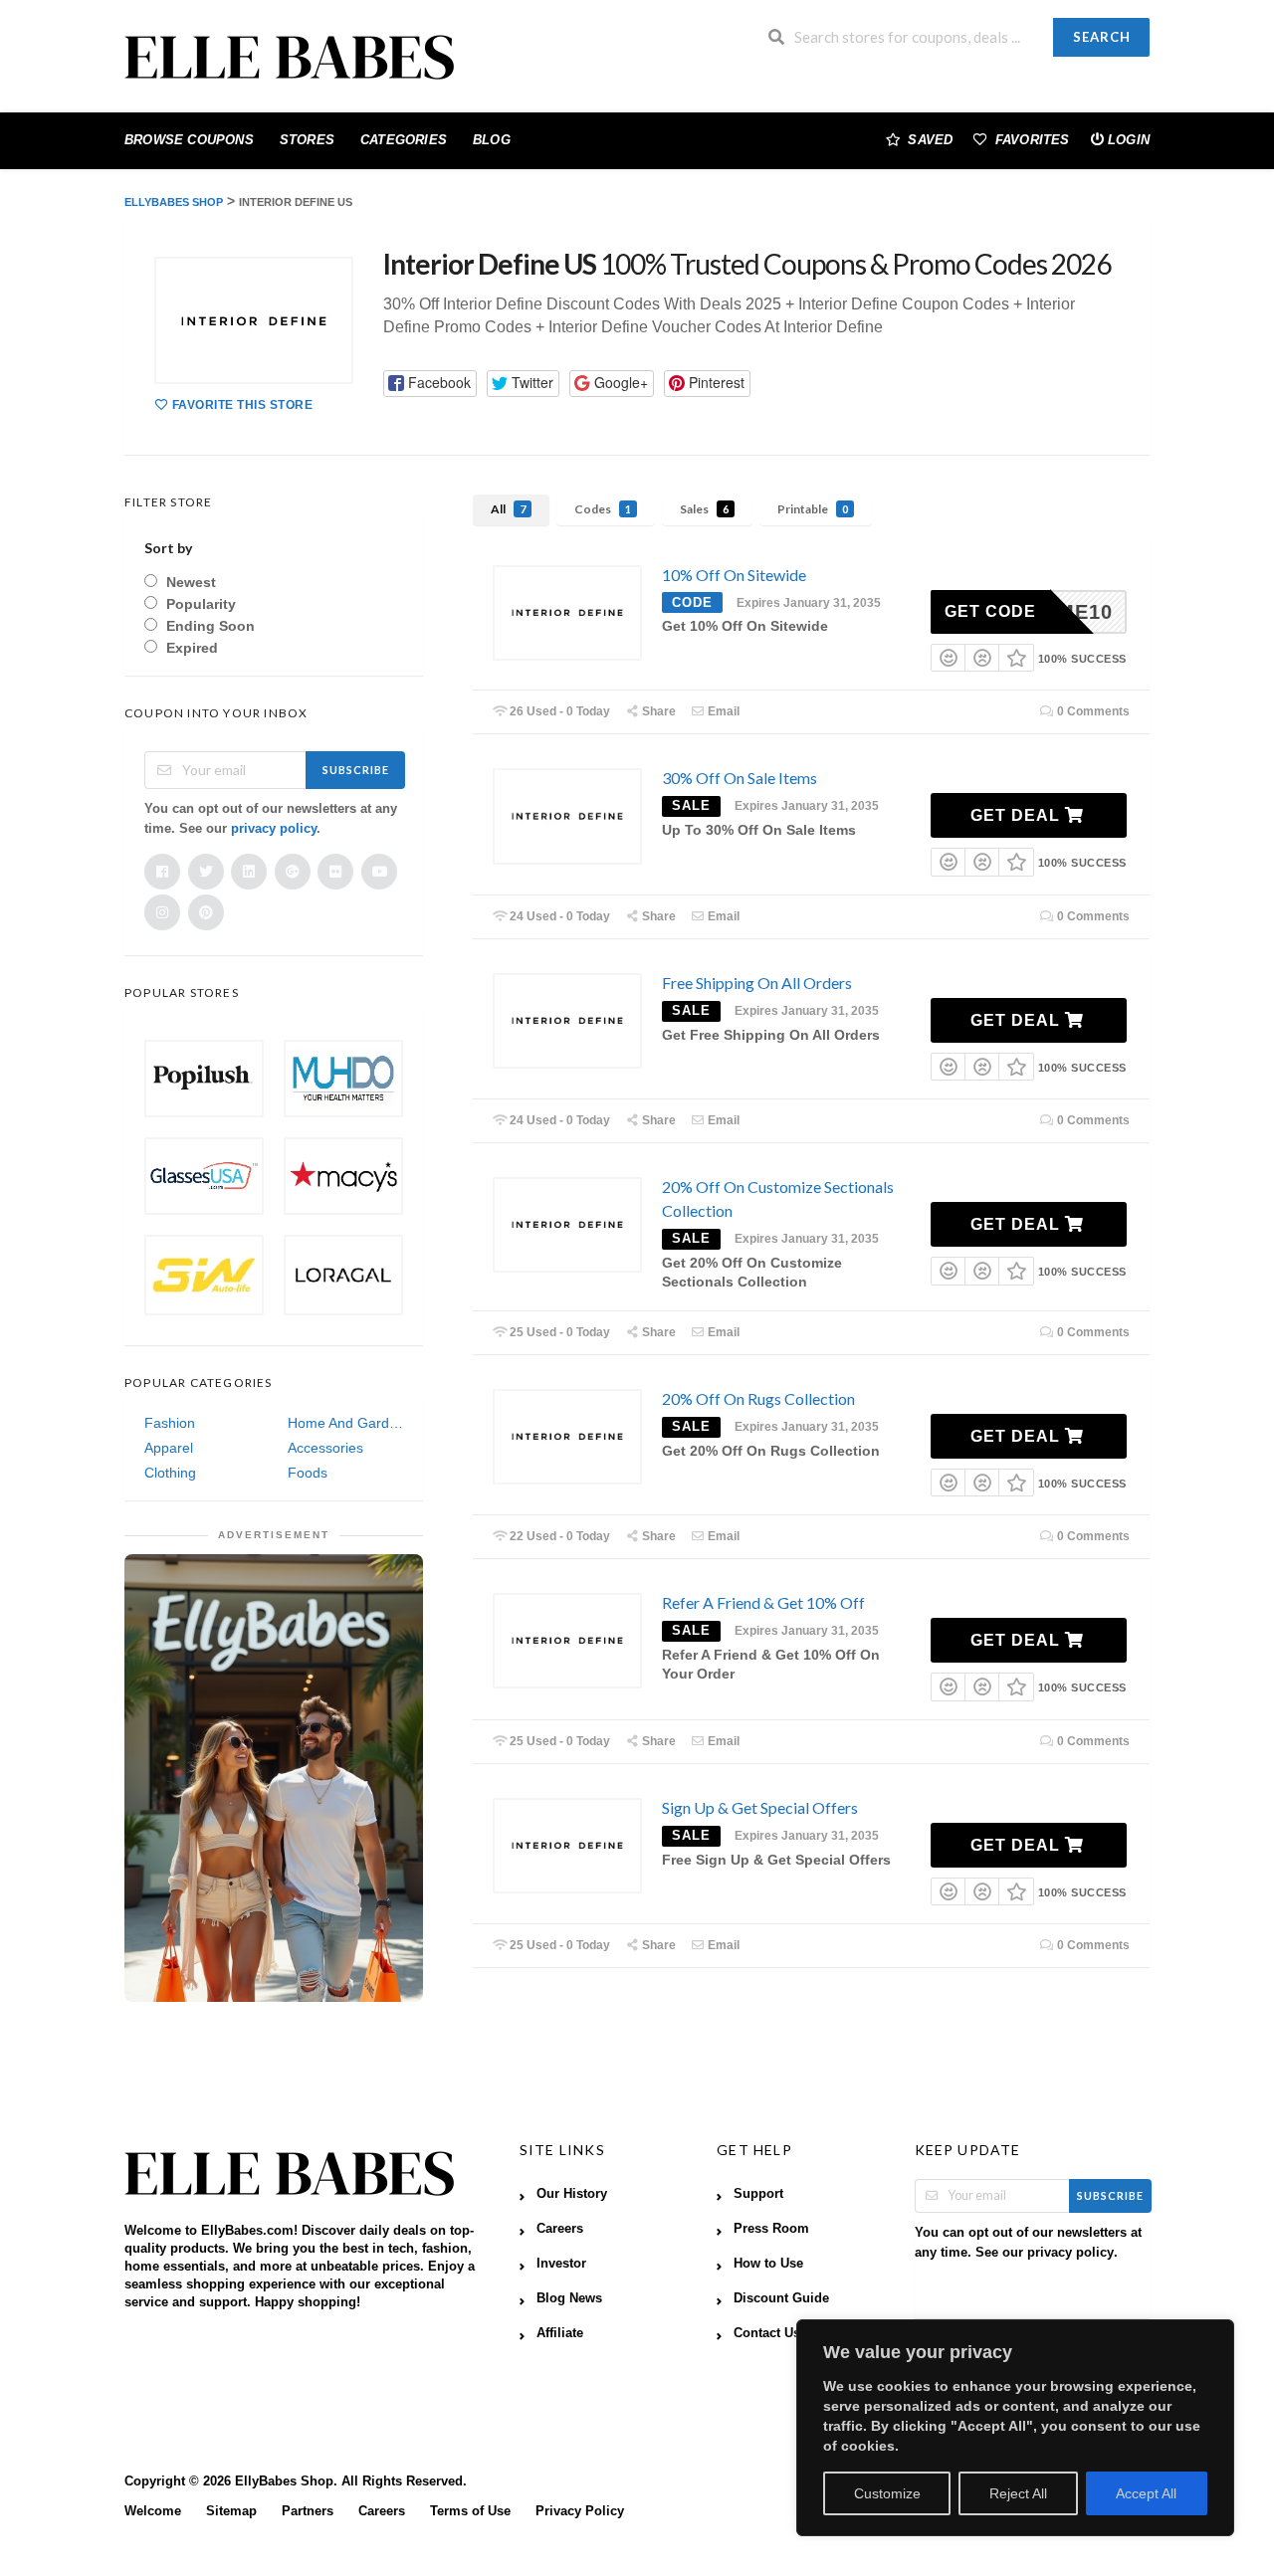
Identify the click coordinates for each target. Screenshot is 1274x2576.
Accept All (1146, 2493)
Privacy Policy (580, 2511)
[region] (1015, 2428)
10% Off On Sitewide (734, 575)
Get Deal (1018, 815)
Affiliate (560, 2333)
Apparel (169, 1448)
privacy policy (274, 828)
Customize (887, 2493)
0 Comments (1092, 711)
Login (1129, 140)
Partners (308, 2511)
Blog (492, 140)
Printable (813, 509)
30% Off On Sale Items (740, 778)
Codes (603, 509)
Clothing (170, 1473)
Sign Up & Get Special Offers (760, 1807)
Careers (560, 2229)
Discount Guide (781, 2298)
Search (1102, 37)
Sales (704, 509)
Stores (307, 140)
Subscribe (356, 770)
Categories (404, 140)
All (508, 509)
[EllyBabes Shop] (290, 59)
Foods (308, 1473)
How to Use (768, 2264)
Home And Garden (345, 1423)
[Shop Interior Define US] (254, 320)
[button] (430, 384)
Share (657, 711)
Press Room (771, 2229)
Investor (561, 2264)
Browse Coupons (189, 140)
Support (758, 2194)
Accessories (325, 1448)
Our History (572, 2194)
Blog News (569, 2298)
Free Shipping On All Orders (757, 983)
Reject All (1018, 2493)
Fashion (170, 1423)
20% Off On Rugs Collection (758, 1398)
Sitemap (231, 2511)
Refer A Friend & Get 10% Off (763, 1602)
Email (722, 711)
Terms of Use (470, 2511)
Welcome (153, 2511)
